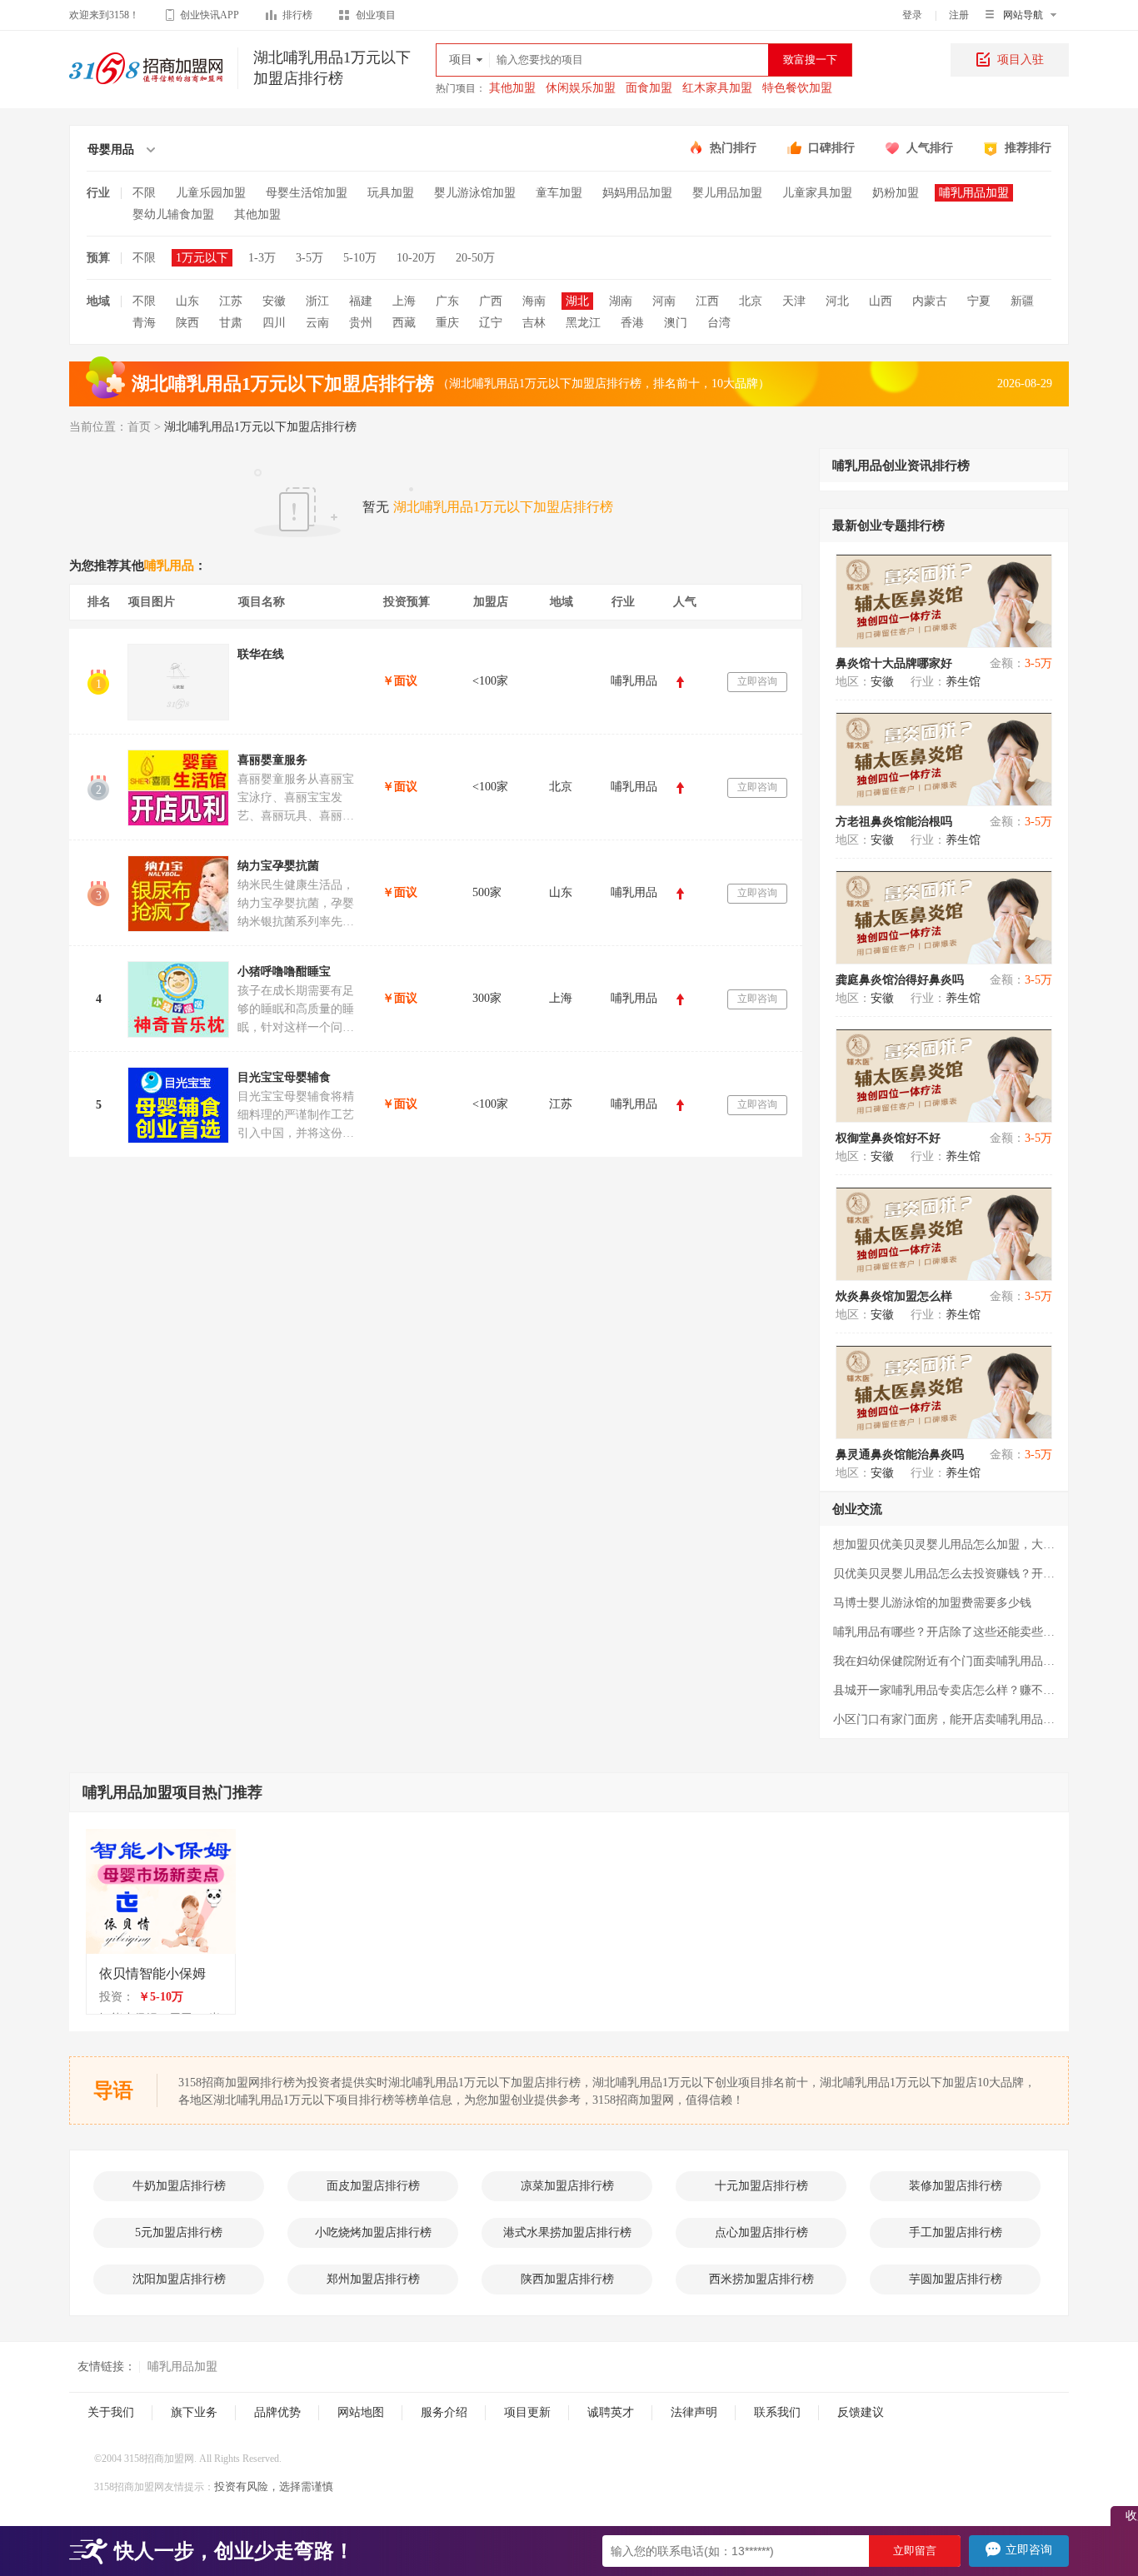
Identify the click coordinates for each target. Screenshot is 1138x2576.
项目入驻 (1021, 60)
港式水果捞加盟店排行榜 (567, 2232)
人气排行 (930, 148)
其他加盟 (512, 88)
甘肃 (231, 323)
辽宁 (491, 323)
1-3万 (262, 258)
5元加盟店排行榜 (179, 2232)
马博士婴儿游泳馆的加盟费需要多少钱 (932, 1603)
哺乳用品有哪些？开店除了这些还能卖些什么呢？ (944, 1632)
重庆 (447, 323)
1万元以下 (202, 258)
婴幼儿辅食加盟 (173, 214)
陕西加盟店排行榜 (567, 2279)
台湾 (719, 323)
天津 (794, 301)
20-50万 (475, 258)
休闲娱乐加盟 (581, 88)
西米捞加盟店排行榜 (761, 2279)
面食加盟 (649, 88)
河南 (664, 301)
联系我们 (777, 2412)
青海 (144, 323)
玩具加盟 (391, 193)
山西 (881, 301)
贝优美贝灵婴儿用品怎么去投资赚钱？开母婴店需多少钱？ (944, 1574)
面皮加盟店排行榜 (373, 2186)
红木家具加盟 (717, 88)
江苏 (231, 301)
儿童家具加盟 (817, 193)
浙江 (317, 301)
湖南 (621, 301)
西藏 (404, 323)
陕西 (187, 323)
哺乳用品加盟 (974, 193)
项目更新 (527, 2412)
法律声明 (694, 2412)
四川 (274, 323)
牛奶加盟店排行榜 (179, 2186)
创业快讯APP (210, 15)
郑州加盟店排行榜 (373, 2279)
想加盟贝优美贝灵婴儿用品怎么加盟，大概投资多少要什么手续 (944, 1545)
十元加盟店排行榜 (761, 2186)
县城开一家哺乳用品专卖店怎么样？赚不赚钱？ (944, 1690)
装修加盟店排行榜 (956, 2186)
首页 (139, 427)
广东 (447, 301)
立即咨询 (757, 681)
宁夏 (979, 301)
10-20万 (416, 258)
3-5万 (309, 258)
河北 (837, 301)
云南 (317, 323)
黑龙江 (583, 323)
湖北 (577, 301)
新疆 (1022, 301)
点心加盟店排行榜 (761, 2232)
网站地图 (361, 2412)
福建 (361, 301)
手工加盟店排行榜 (956, 2232)
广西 (491, 301)
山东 (187, 301)
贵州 (361, 323)
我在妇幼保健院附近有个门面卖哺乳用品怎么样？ (944, 1661)
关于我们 (111, 2412)
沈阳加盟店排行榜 (179, 2279)
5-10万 (360, 258)
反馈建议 (861, 2412)
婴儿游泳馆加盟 (475, 193)
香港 (632, 323)
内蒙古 (930, 301)
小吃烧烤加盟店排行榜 (373, 2232)
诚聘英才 (611, 2412)
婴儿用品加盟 (727, 193)
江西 (707, 301)
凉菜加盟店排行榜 (567, 2186)
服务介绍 (444, 2412)
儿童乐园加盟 (211, 193)
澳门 (676, 323)
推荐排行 (1028, 148)
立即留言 (915, 2551)
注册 (959, 15)
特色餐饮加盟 (797, 88)
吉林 (534, 323)
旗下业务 (194, 2412)
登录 (912, 15)
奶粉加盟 (896, 193)
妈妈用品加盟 (637, 193)
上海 (404, 301)
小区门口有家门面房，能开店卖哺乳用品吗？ (944, 1719)
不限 (144, 193)
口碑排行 (831, 148)
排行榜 (297, 15)
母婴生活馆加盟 (307, 193)
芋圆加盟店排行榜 (956, 2279)
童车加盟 (559, 193)
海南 (534, 301)
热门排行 (733, 148)
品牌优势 (277, 2412)
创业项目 (376, 15)
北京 (751, 301)
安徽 (274, 301)
